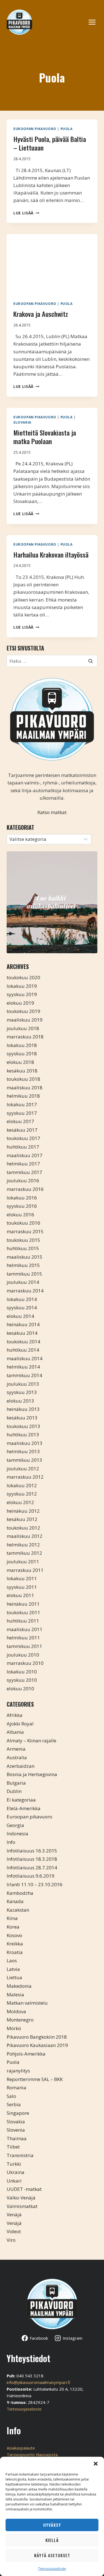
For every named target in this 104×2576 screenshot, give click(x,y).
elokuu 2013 (20, 1401)
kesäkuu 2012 (22, 1519)
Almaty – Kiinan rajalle (31, 1741)
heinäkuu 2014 (23, 1324)
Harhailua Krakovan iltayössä (51, 554)
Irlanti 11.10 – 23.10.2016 (35, 1884)
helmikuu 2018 (23, 1096)
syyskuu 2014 (22, 1308)
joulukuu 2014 (23, 1282)
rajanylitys (18, 2071)
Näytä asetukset (52, 2555)
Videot (14, 2231)
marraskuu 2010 (25, 1663)
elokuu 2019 (20, 1003)
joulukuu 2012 (23, 1469)
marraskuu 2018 (25, 1037)
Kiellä (52, 2540)
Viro (11, 2240)
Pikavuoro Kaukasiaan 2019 (37, 2045)
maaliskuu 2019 (25, 1020)
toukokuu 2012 (23, 1528)
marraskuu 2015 (25, 1231)
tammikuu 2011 (24, 1646)
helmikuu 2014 (23, 1367)
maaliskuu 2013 (25, 1443)
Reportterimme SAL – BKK (35, 2079)
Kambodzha (20, 1893)
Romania (17, 2088)
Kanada (15, 1901)
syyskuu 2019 (22, 994)
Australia (17, 1757)
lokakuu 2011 (22, 1578)
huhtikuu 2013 (23, 1435)
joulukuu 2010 (23, 1655)
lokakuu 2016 (22, 1198)
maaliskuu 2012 (25, 1536)
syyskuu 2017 (22, 1113)
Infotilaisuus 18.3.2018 (32, 1859)
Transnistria (20, 2155)
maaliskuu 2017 (25, 1155)
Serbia (14, 2104)
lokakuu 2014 (22, 1299)
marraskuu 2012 (25, 1477)
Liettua (14, 1977)
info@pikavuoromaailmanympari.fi (38, 2382)
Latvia (13, 1969)
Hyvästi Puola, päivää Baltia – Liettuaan (50, 143)
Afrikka (15, 1715)
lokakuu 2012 (22, 1485)
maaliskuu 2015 (25, 1257)
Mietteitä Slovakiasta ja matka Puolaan (45, 437)
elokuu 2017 (20, 1121)
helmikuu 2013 (23, 1451)
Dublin (14, 1791)
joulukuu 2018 (23, 1028)
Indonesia (17, 1833)
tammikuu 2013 (24, 1460)
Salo (11, 2096)
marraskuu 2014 (25, 1291)
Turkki (14, 2164)
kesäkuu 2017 (22, 1130)
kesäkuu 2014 (22, 1333)
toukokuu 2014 (23, 1342)
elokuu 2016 (20, 1215)
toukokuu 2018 (23, 1079)
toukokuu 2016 (23, 1223)
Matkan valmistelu (27, 2003)
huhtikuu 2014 (23, 1350)
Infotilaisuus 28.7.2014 (32, 1868)
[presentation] (52, 264)
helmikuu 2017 (23, 1164)
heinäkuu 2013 (23, 1409)
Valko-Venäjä (21, 2198)
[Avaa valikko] (95, 22)
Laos (12, 1960)
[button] (96, 2464)
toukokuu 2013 (23, 1426)
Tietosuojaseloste (52, 2569)
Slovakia (22, 422)
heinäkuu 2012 (23, 1511)
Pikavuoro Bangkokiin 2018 (37, 2037)
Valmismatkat (22, 2206)
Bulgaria (16, 1783)
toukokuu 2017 (23, 1138)
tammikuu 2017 (24, 1172)
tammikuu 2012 (24, 1553)
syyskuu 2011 (22, 1587)
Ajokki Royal (20, 1724)
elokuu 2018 (20, 1062)
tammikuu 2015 (24, 1274)
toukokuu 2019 (23, 1011)
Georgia (15, 1825)
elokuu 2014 (20, 1316)
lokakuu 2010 (22, 1672)
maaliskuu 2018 (25, 1088)
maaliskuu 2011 (25, 1629)
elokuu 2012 (20, 1502)
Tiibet (13, 2147)
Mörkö (14, 2028)
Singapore (18, 2113)
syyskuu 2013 (22, 1392)
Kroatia (15, 1952)
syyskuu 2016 (22, 1206)
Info (11, 1842)
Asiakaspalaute (21, 2448)
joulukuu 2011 (23, 1562)
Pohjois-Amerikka (26, 2054)
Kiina (12, 1918)
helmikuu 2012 (23, 1545)
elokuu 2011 (20, 1595)
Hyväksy (52, 2525)
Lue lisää (26, 213)
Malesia (15, 1995)
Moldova (16, 2011)
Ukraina (16, 2172)
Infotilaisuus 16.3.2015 (32, 1851)
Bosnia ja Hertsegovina (32, 1774)
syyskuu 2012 (22, 1494)
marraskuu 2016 (25, 1189)
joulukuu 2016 (23, 1181)
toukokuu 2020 (23, 977)
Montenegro (20, 2020)
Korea (13, 1927)
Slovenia (16, 2130)
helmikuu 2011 (23, 1638)
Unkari (14, 2181)
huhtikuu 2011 (23, 1621)
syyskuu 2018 (22, 1054)
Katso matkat (52, 812)
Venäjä (14, 2215)
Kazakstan (18, 1910)
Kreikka (15, 1944)
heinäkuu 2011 (23, 1604)
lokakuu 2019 (22, 986)
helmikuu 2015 (23, 1265)
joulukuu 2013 (23, 1384)
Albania (15, 1732)
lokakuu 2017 (22, 1104)
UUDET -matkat (24, 2189)
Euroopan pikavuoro (35, 129)
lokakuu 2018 (22, 1045)
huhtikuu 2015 (23, 1248)
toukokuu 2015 (23, 1240)
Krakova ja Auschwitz (41, 314)
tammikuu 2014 (24, 1375)
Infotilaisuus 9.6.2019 (31, 1876)
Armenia (16, 1749)
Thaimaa (17, 2138)
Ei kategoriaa (21, 1800)
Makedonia (19, 1986)
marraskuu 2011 (25, 1570)
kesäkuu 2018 (22, 1071)
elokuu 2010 (20, 1689)
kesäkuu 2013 (22, 1418)
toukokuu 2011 (23, 1612)
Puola (67, 129)
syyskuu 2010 (22, 1680)
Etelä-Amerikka (24, 1808)
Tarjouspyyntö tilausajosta (32, 2455)
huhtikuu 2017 (23, 1147)
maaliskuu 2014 (25, 1358)
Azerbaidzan (21, 1766)
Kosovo (14, 1935)
